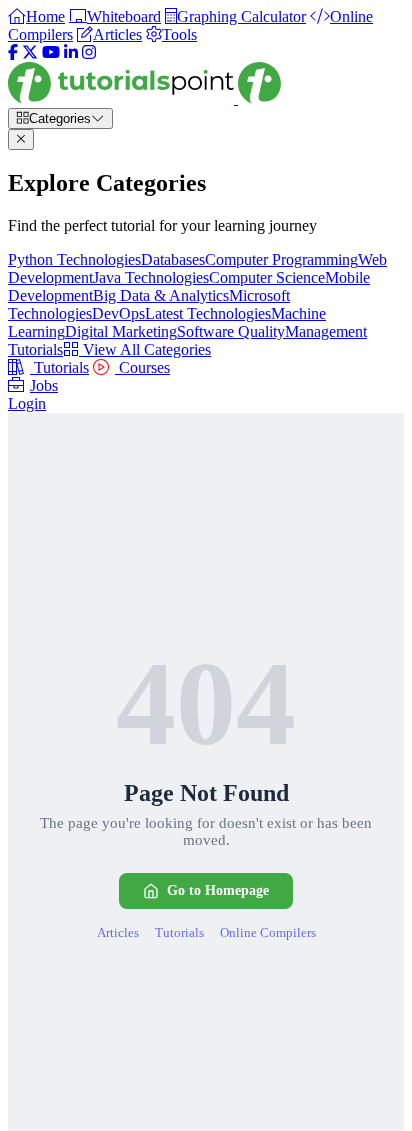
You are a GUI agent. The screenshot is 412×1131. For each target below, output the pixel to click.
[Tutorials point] (144, 98)
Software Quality (231, 331)
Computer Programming (281, 259)
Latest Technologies (208, 313)
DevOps (118, 313)
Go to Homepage (218, 890)
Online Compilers (268, 932)
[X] (30, 52)
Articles (118, 932)
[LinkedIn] (71, 52)
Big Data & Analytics (161, 295)
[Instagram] (89, 52)
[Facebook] (13, 52)
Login (27, 403)
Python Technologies (74, 259)
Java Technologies (151, 277)
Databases (173, 259)
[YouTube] (51, 52)
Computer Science (267, 277)
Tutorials (59, 367)
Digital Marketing (121, 331)
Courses (142, 367)
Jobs (44, 385)
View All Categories (145, 349)
